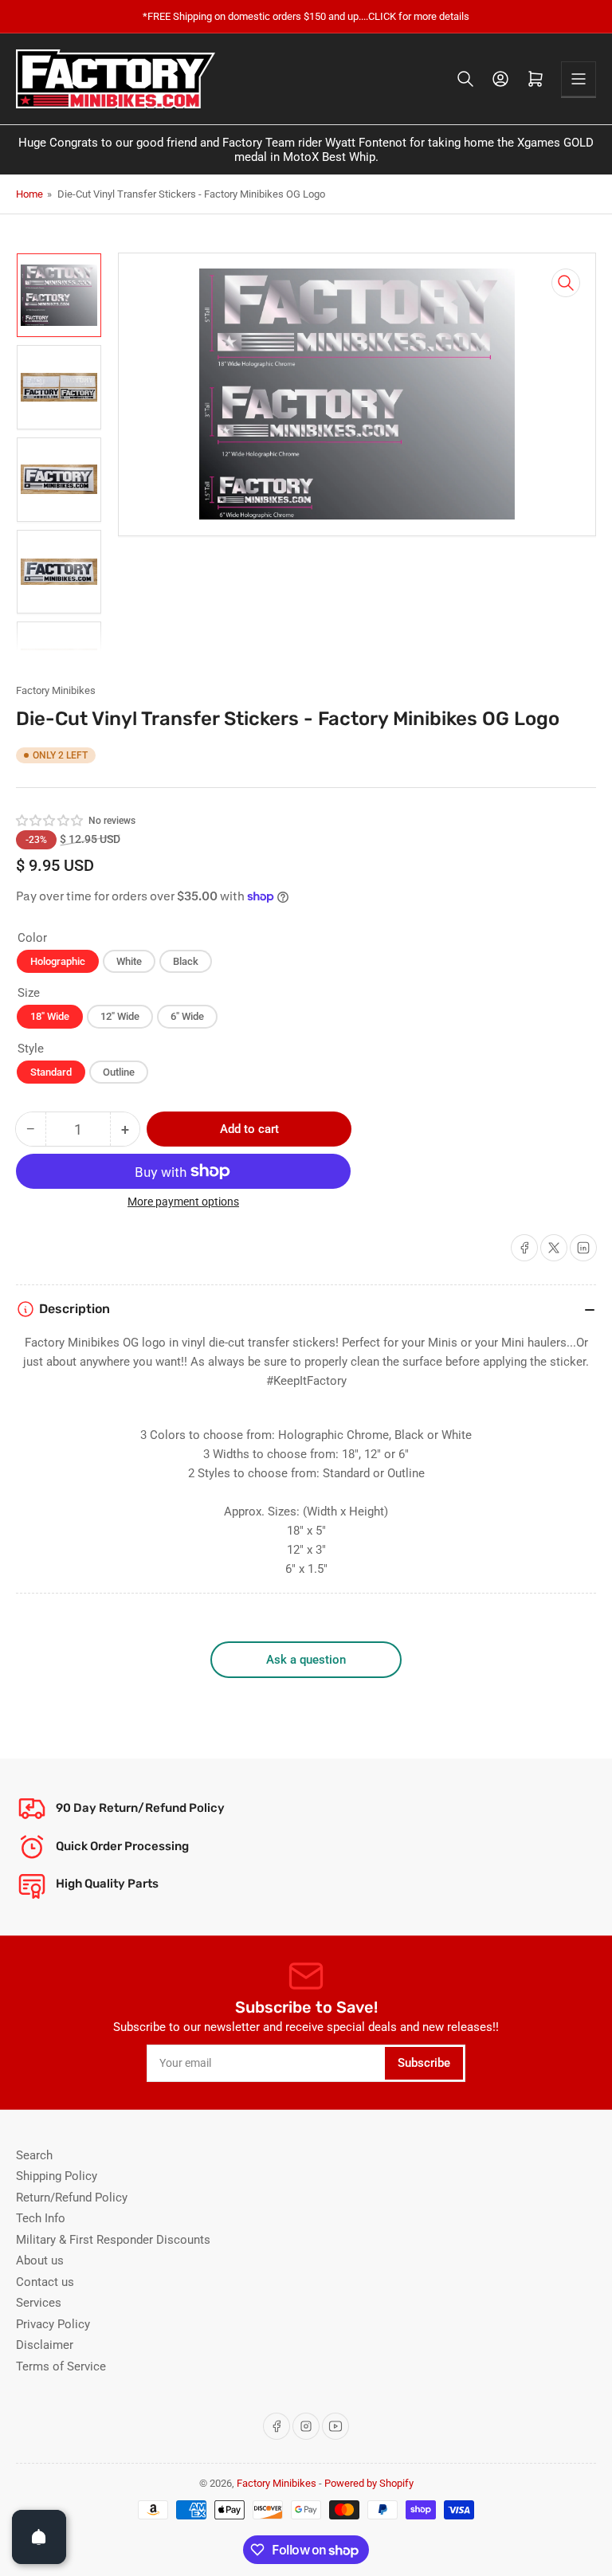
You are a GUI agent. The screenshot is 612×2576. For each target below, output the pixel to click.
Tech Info (41, 2218)
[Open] (39, 2537)
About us (40, 2260)
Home (29, 194)
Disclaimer (45, 2345)
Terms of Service (61, 2366)
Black (186, 961)
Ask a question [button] (306, 1660)
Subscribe (424, 2063)
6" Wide (187, 1016)
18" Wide (50, 1016)
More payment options (183, 1202)
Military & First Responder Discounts (113, 2240)
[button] (50, 821)
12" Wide (120, 1016)
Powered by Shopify (369, 2483)
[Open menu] (579, 79)
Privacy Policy (53, 2324)
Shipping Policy (57, 2176)
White (129, 961)
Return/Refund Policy (72, 2198)
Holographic (58, 961)
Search (34, 2155)
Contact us (45, 2282)
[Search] (465, 79)
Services (39, 2303)
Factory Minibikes (56, 690)
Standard (51, 1072)
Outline (119, 1072)
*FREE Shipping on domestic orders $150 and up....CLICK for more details (306, 16)
